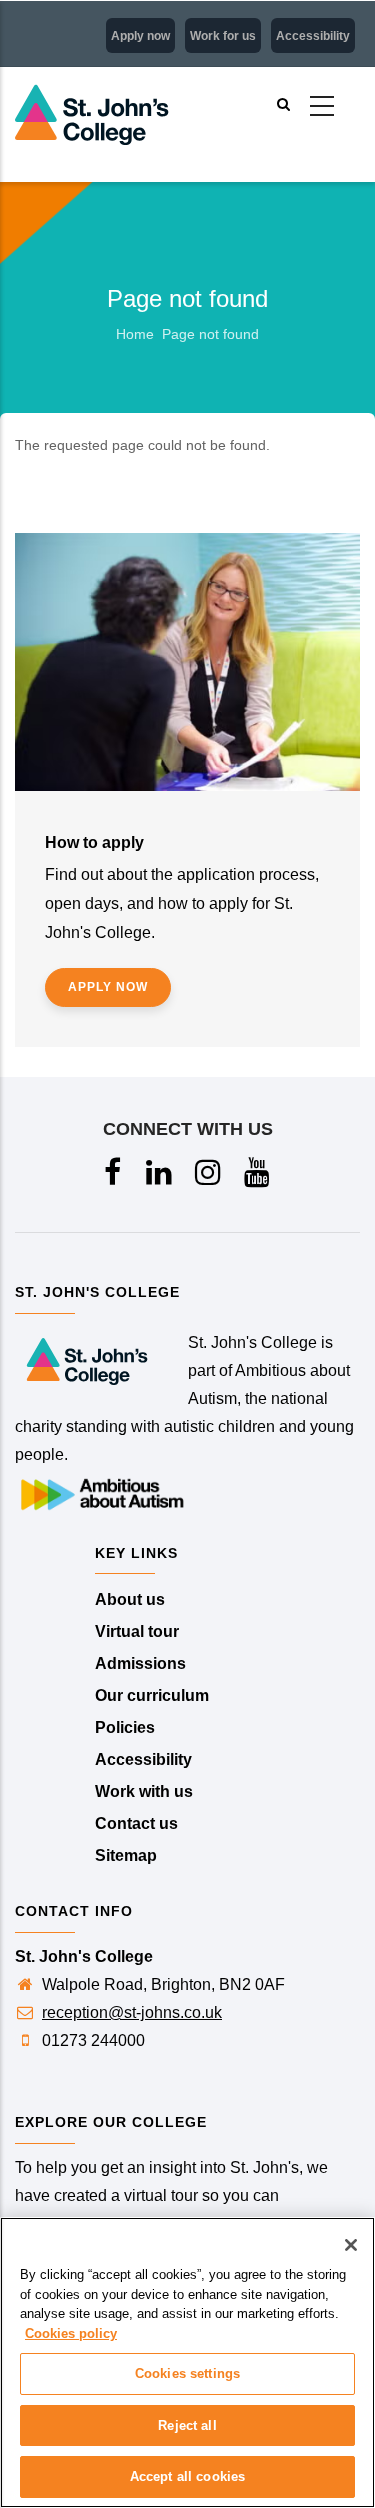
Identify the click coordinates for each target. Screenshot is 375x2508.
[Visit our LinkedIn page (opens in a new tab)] (160, 1177)
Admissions (140, 1663)
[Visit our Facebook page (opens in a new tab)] (114, 1177)
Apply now (140, 36)
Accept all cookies (187, 2476)
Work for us (223, 36)
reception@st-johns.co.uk (132, 2012)
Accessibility (313, 36)
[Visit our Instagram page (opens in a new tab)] (209, 1177)
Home (135, 334)
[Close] (351, 2245)
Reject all (187, 2425)
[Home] (110, 76)
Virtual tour (137, 1631)
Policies (125, 1727)
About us (130, 1599)
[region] (187, 2362)
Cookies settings (187, 2373)
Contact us (136, 1823)
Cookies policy (71, 2333)
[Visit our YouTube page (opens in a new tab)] (258, 1177)
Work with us (144, 1791)
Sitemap (126, 1855)
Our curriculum (152, 1695)
